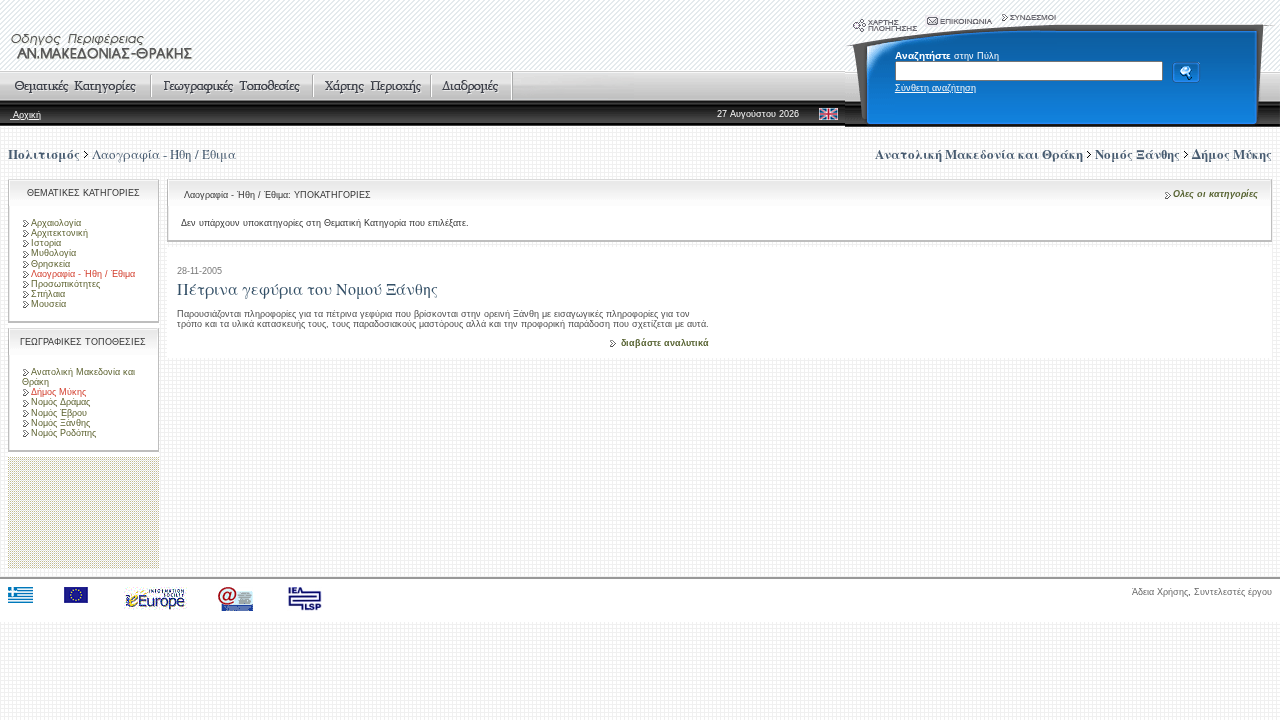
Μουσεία (48, 304)
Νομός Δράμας (60, 402)
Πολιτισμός (44, 153)
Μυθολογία (53, 253)
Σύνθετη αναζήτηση (935, 88)
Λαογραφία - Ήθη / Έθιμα (164, 154)
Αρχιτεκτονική (59, 233)
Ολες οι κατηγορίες (1215, 194)
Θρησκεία (50, 264)
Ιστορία (46, 243)
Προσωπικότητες (65, 284)
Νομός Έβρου (59, 413)
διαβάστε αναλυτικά (665, 343)
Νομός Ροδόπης (63, 433)
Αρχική (25, 115)
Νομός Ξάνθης (60, 423)
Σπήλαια (48, 294)
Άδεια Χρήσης (1160, 592)
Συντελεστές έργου (1233, 592)
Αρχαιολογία (56, 223)
